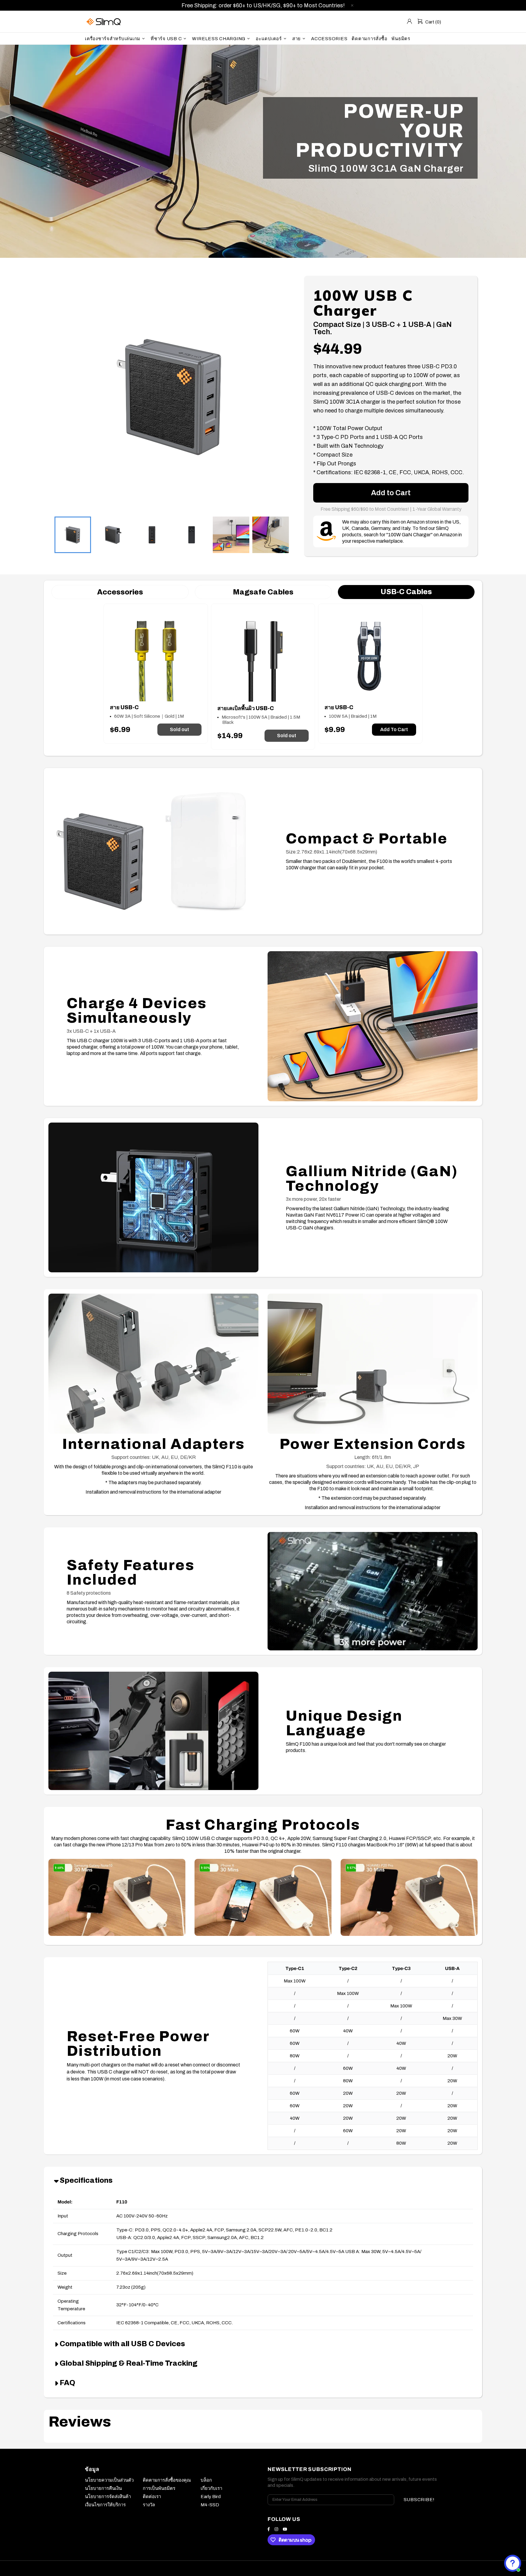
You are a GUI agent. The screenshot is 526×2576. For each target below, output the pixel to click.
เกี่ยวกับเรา (211, 2488)
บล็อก (206, 2480)
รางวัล (149, 2505)
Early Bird (211, 2497)
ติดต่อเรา (152, 2497)
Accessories (120, 592)
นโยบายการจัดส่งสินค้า (108, 2497)
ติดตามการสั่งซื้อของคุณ (167, 2480)
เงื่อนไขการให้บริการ (105, 2505)
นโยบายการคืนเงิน (103, 2488)
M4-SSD (210, 2505)
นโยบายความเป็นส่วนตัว (109, 2480)
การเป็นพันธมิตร (159, 2488)
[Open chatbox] (513, 2563)
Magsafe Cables (263, 592)
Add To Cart (394, 729)
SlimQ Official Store (104, 21)
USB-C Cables (406, 592)
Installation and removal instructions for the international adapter (153, 1492)
